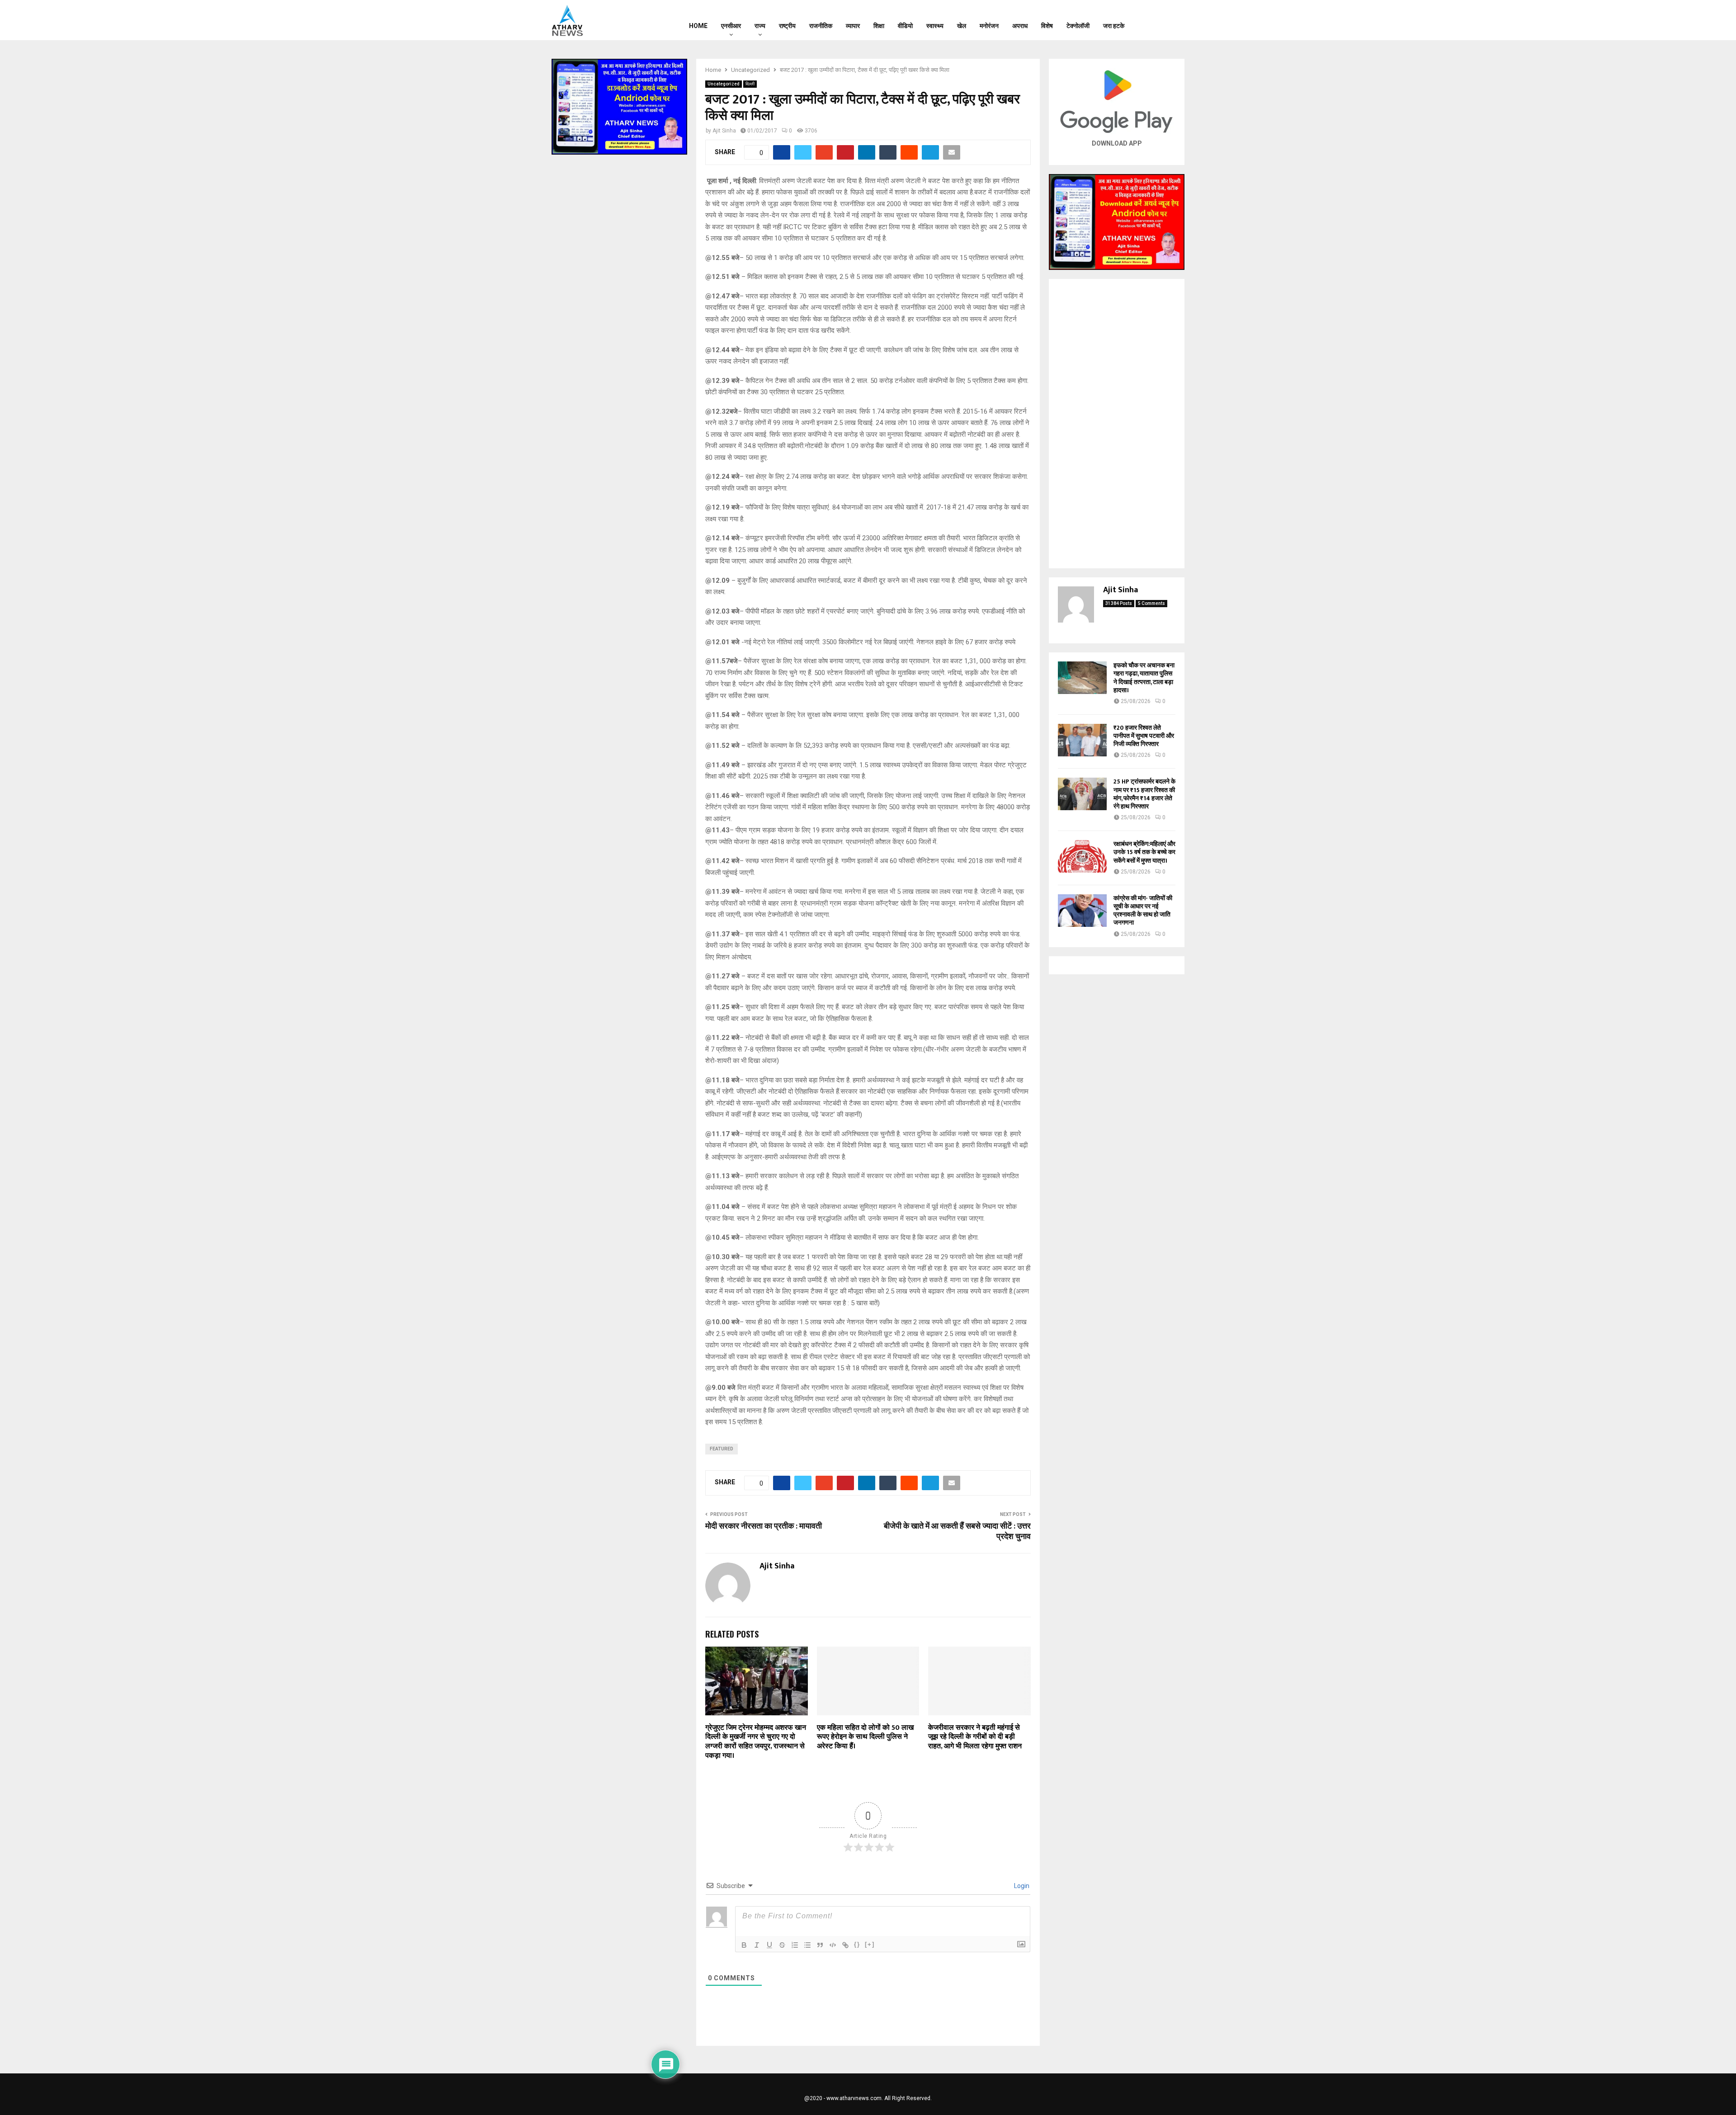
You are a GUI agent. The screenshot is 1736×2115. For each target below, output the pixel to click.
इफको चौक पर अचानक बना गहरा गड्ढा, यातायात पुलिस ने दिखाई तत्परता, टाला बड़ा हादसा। (1144, 678)
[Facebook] (1151, 20)
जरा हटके (1114, 26)
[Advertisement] (1117, 424)
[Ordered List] (795, 1945)
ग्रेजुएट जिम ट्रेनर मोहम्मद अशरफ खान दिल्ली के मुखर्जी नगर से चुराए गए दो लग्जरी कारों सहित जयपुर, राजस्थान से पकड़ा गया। (756, 1742)
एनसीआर (731, 26)
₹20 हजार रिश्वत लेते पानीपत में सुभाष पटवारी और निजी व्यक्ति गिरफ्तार (1144, 736)
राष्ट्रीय (787, 26)
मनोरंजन (989, 26)
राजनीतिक (821, 26)
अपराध (1020, 26)
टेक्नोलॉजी (1078, 26)
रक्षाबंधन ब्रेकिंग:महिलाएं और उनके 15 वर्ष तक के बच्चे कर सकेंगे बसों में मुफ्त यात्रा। (1144, 852)
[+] (870, 1944)
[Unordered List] (807, 1945)
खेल (962, 26)
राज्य (760, 26)
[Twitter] (1162, 20)
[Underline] (769, 1945)
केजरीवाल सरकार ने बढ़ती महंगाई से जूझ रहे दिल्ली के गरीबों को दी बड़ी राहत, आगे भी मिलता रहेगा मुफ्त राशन (975, 1737)
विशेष (1047, 26)
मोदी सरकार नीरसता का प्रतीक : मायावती (764, 1526)
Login (1021, 1886)
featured (722, 1449)
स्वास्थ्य (935, 26)
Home (698, 26)
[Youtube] (1174, 20)
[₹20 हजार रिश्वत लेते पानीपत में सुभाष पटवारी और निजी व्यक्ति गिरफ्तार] (1082, 740)
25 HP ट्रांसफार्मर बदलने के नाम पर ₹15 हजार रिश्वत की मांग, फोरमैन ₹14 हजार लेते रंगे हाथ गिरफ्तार (1144, 794)
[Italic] (757, 1945)
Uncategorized (724, 84)
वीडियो (905, 26)
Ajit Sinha (724, 131)
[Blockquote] (820, 1945)
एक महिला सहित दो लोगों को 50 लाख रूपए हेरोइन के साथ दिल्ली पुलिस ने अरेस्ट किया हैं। (865, 1737)
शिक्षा (879, 26)
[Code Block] (833, 1945)
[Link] (845, 1945)
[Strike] (782, 1945)
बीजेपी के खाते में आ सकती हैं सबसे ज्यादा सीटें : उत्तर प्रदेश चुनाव (957, 1532)
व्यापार (853, 26)
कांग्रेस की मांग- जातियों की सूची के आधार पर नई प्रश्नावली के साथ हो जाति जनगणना (1143, 911)
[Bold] (744, 1945)
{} (857, 1944)
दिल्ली (750, 84)
